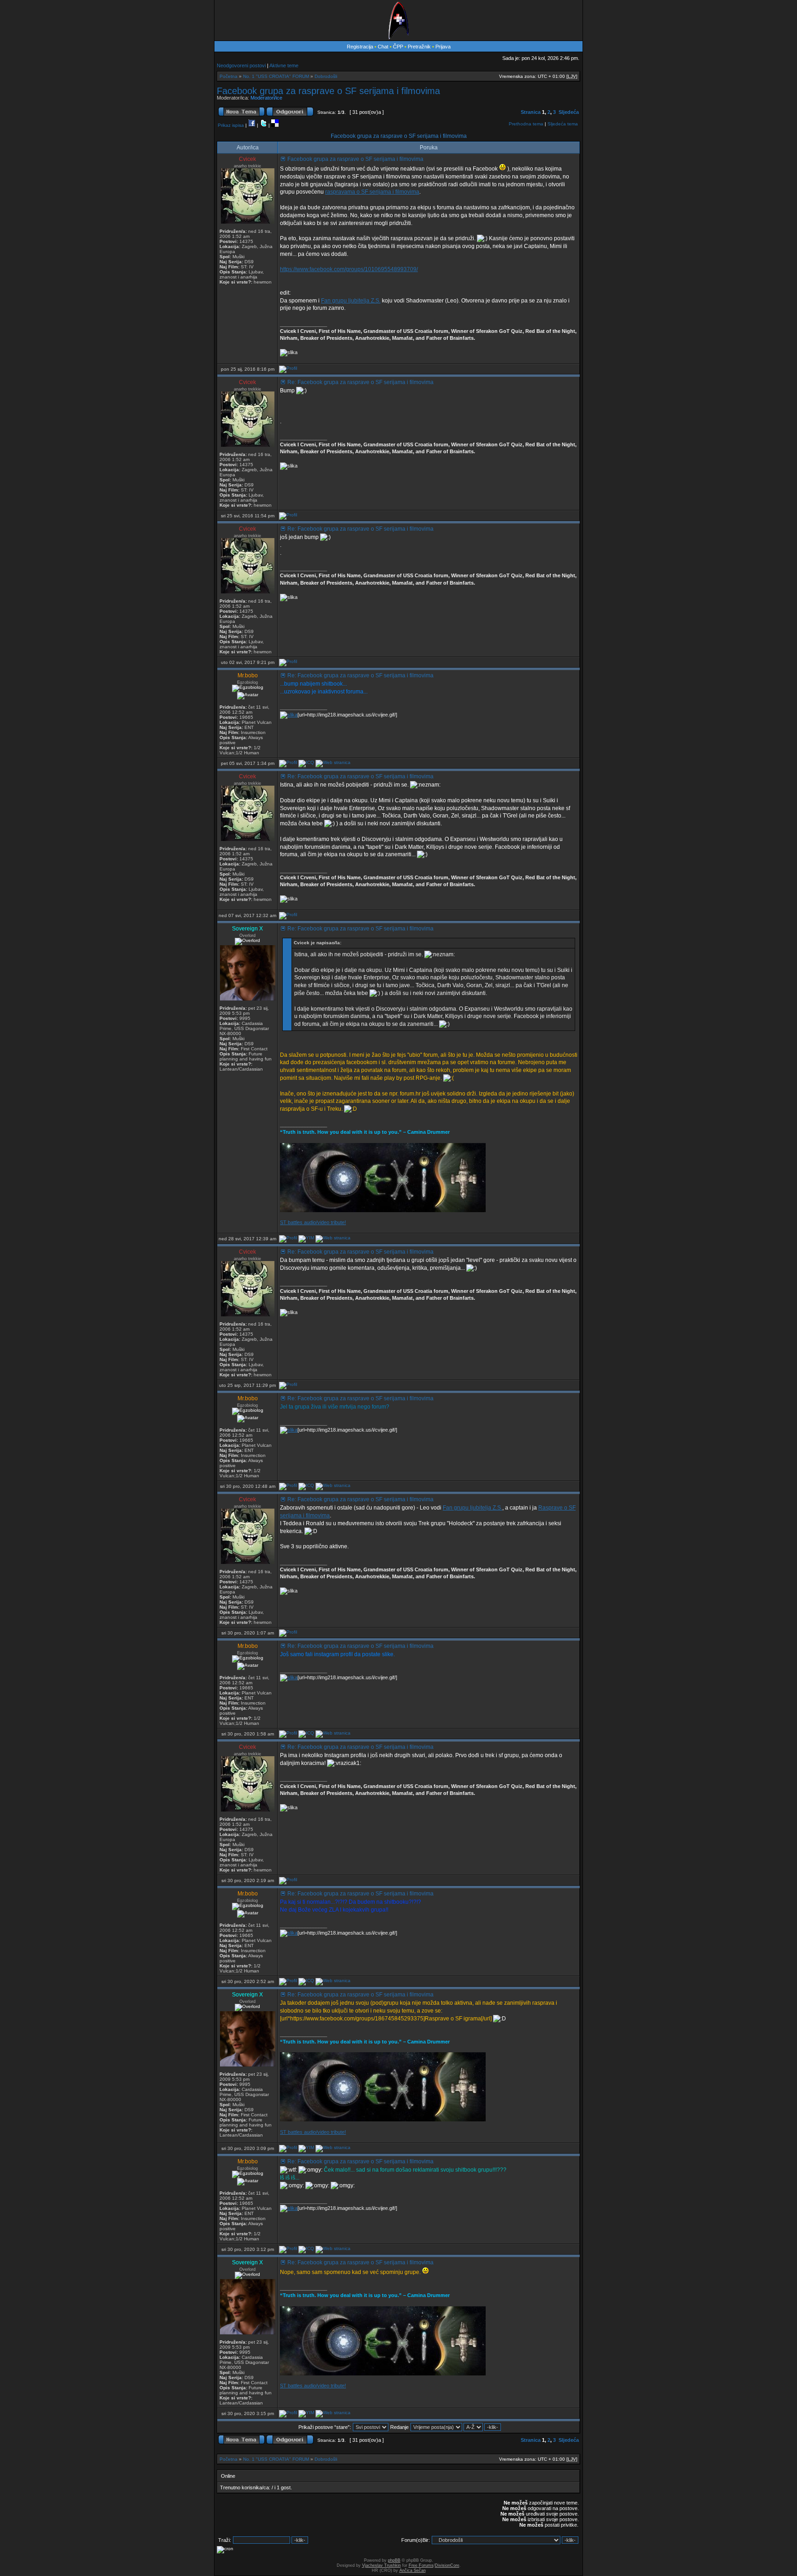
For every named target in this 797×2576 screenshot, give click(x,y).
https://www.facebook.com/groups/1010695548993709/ (349, 269)
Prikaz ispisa (231, 125)
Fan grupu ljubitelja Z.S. (351, 301)
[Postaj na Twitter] (263, 125)
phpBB (394, 2560)
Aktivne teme (284, 65)
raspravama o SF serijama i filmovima (372, 192)
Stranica (531, 112)
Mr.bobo (248, 675)
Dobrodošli (326, 76)
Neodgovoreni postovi (241, 65)
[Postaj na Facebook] (252, 125)
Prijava (443, 47)
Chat (384, 47)
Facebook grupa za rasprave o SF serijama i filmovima (328, 91)
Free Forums (421, 2565)
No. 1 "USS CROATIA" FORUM (276, 76)
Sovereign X (247, 929)
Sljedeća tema (563, 124)
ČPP (398, 47)
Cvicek (247, 159)
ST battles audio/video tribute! (313, 1222)
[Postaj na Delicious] (275, 125)
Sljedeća (569, 112)
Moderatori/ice (266, 98)
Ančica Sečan (413, 2570)
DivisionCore (447, 2565)
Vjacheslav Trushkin (381, 2565)
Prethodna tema (526, 124)
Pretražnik (419, 47)
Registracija (360, 47)
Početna (229, 76)
